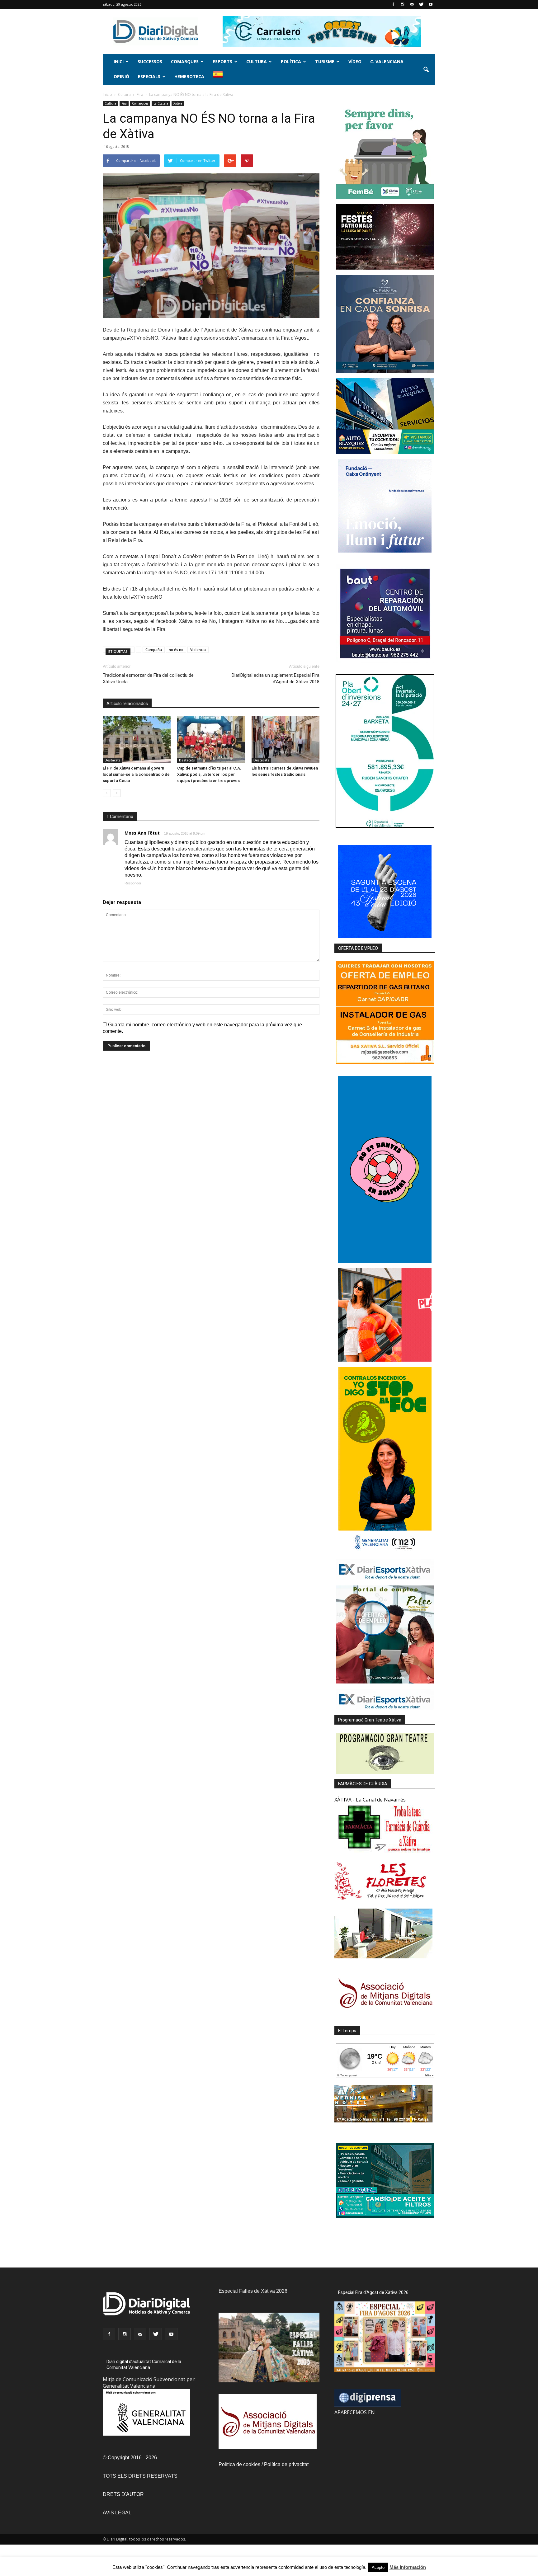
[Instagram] (403, 4)
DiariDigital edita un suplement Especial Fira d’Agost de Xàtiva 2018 (276, 678)
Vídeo (355, 61)
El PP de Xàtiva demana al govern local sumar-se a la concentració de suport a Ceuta (136, 774)
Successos (150, 61)
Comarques (185, 61)
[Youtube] (431, 4)
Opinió (121, 76)
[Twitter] (421, 4)
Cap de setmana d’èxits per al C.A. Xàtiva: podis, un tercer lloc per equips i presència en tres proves (209, 774)
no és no (176, 650)
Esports (222, 61)
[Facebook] (393, 4)
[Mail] (412, 4)
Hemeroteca (189, 76)
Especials (149, 76)
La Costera (161, 103)
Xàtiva (178, 103)
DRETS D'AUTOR (123, 2494)
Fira (124, 103)
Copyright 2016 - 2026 (132, 2458)
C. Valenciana (387, 61)
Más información (408, 2567)
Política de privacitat (286, 2464)
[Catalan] (221, 77)
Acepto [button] (378, 2567)
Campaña (154, 650)
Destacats (113, 760)
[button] (426, 70)
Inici (119, 61)
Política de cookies (239, 2464)
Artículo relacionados (127, 704)
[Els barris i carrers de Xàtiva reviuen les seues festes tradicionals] (286, 740)
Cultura (257, 61)
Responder (133, 883)
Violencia (198, 650)
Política (291, 61)
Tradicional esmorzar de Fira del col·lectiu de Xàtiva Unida (148, 678)
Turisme (325, 61)
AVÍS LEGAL (117, 2513)
